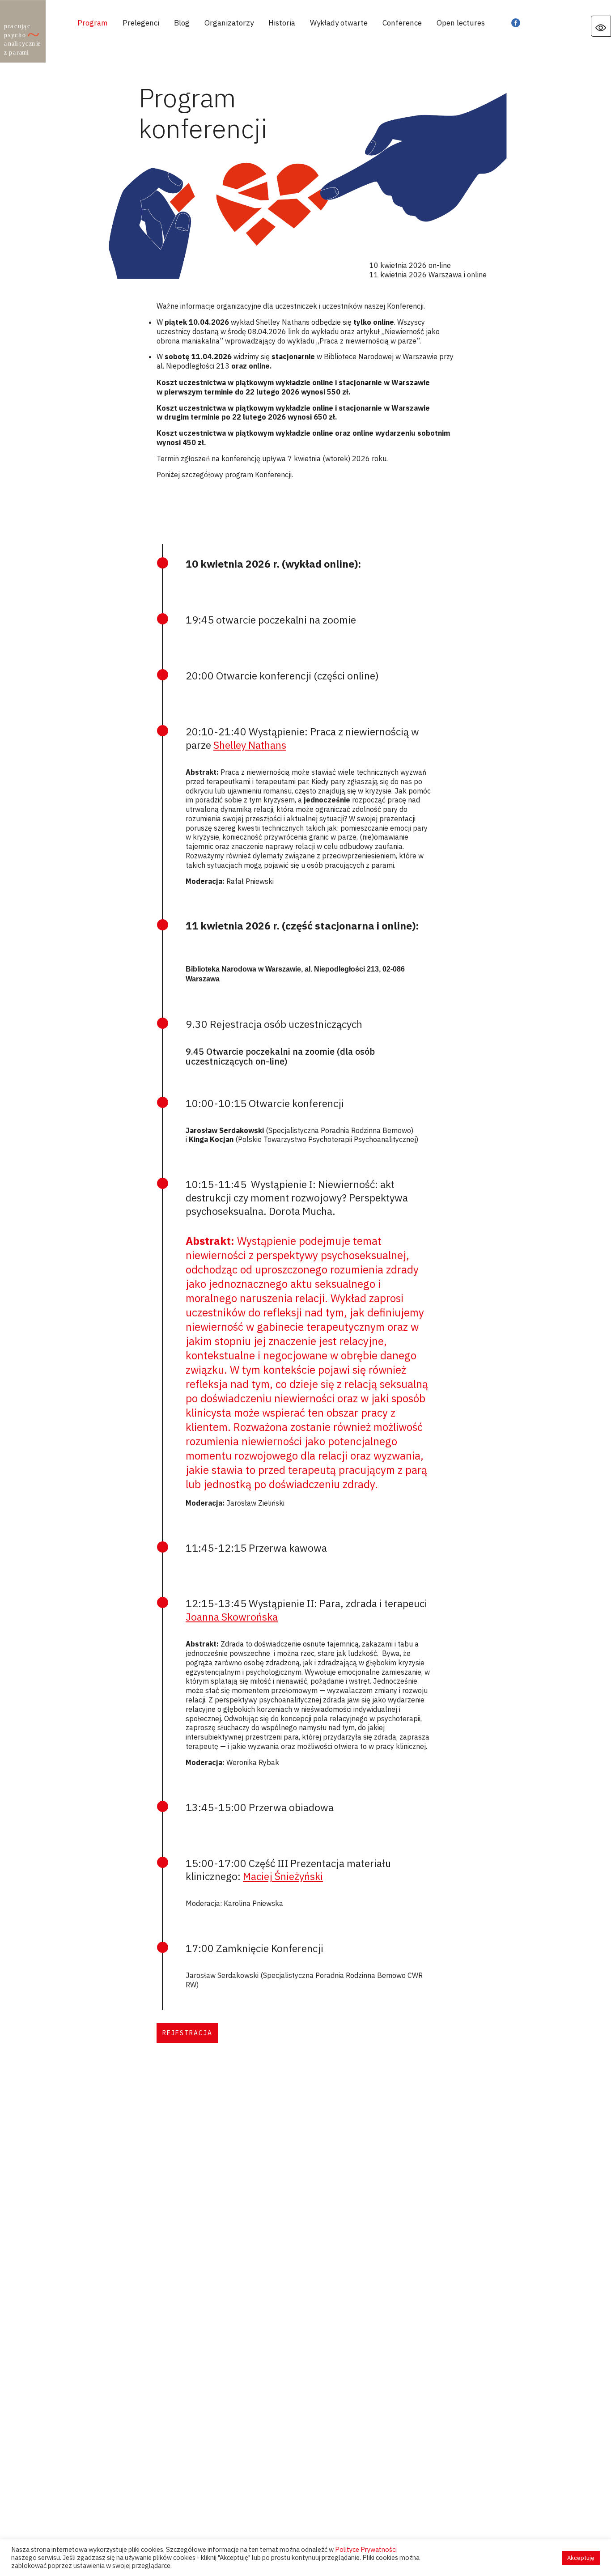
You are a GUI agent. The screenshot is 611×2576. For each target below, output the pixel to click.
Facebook (516, 23)
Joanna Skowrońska (232, 1617)
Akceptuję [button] (581, 2558)
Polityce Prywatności (366, 2549)
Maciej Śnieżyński (283, 1876)
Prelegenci (141, 23)
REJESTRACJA (187, 2033)
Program (93, 23)
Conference (402, 23)
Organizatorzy (229, 23)
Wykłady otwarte (339, 23)
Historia (282, 23)
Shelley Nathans (250, 745)
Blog (182, 23)
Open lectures (461, 23)
